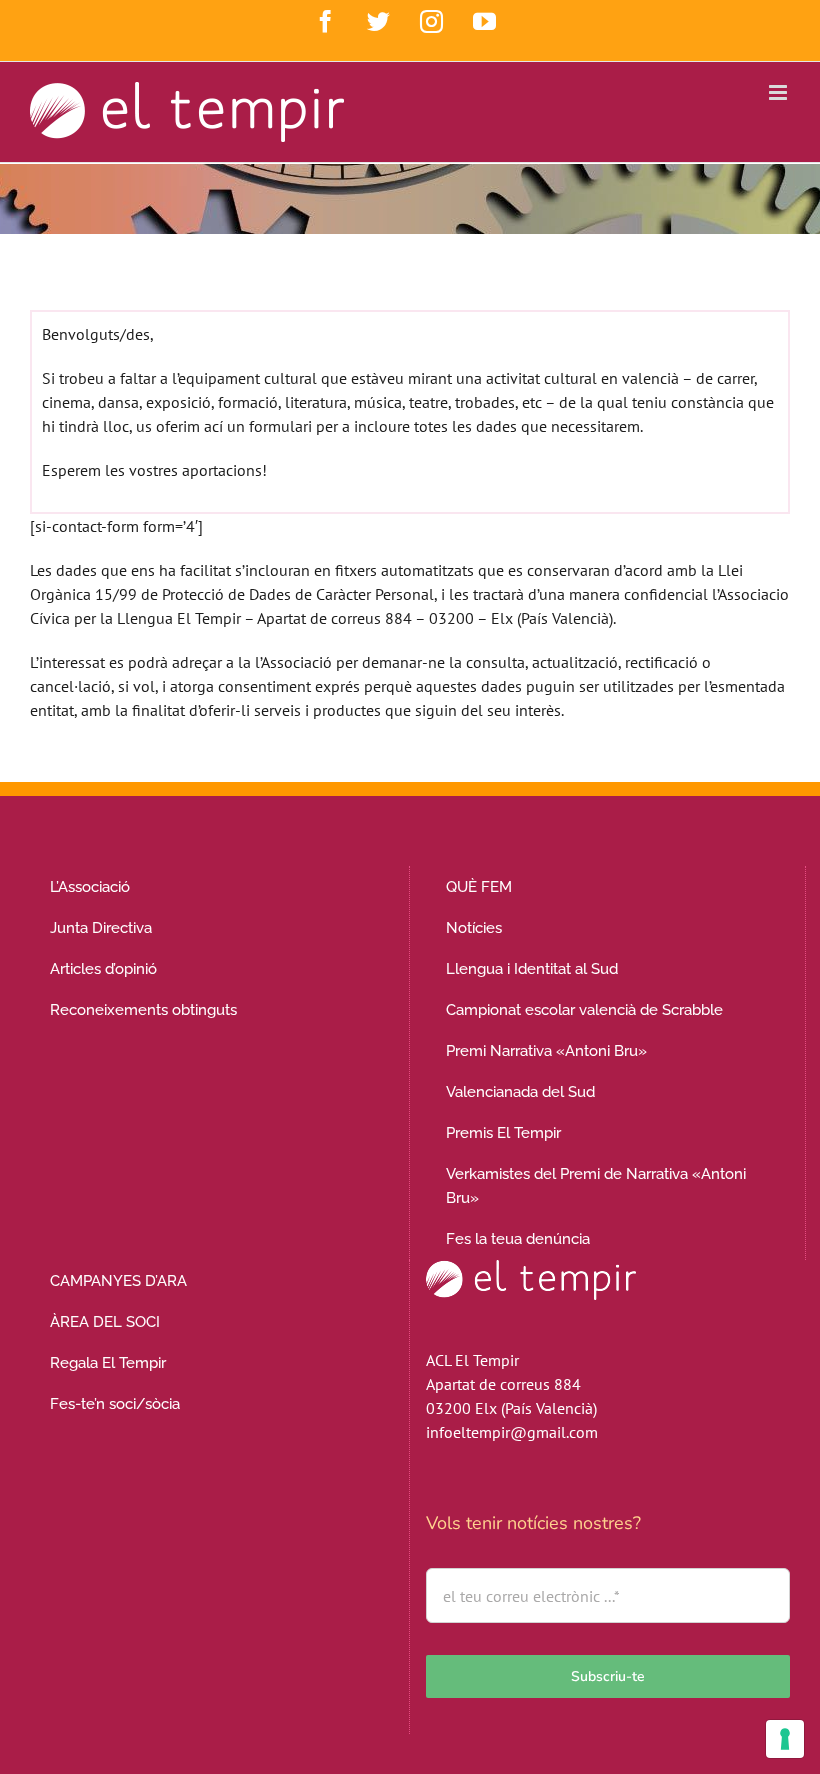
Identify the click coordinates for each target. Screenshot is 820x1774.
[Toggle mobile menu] (779, 92)
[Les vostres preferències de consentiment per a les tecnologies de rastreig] (785, 1739)
